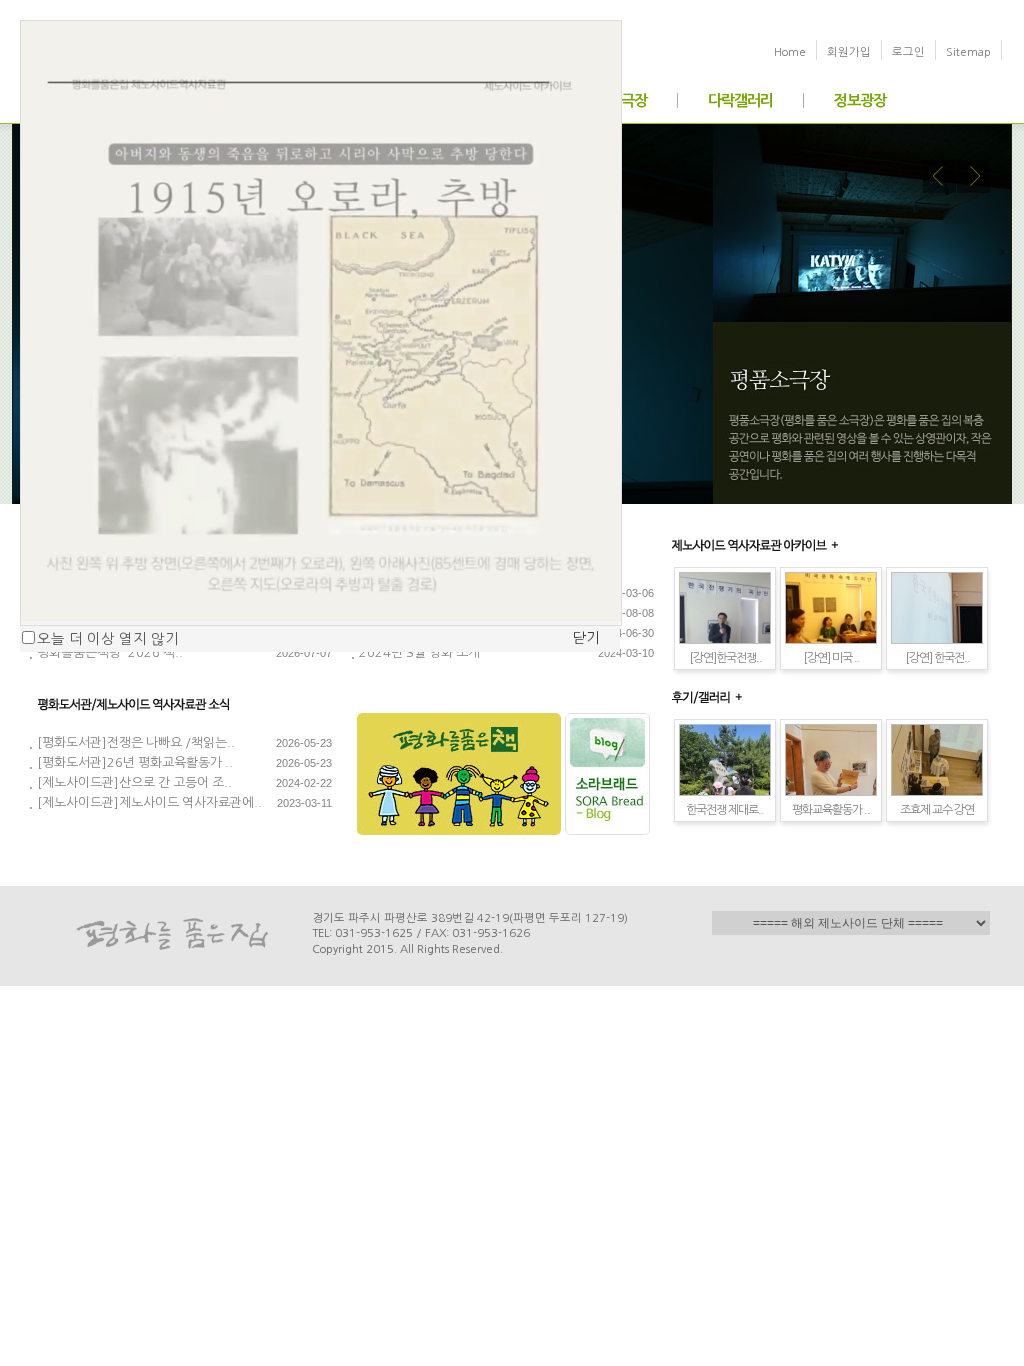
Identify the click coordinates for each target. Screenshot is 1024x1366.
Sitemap (968, 52)
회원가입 (849, 52)
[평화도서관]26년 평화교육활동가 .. (135, 762)
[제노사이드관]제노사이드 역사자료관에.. (149, 802)
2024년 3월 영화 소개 (419, 652)
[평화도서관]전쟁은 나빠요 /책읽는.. (136, 742)
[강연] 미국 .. (831, 658)
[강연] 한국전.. (937, 658)
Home (790, 52)
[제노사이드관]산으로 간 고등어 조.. (134, 782)
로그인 (908, 52)
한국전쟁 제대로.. (725, 810)
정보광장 (860, 100)
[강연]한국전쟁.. (725, 658)
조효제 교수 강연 (937, 810)
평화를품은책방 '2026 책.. (110, 652)
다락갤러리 (740, 100)
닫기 (586, 638)
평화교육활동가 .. (831, 810)
